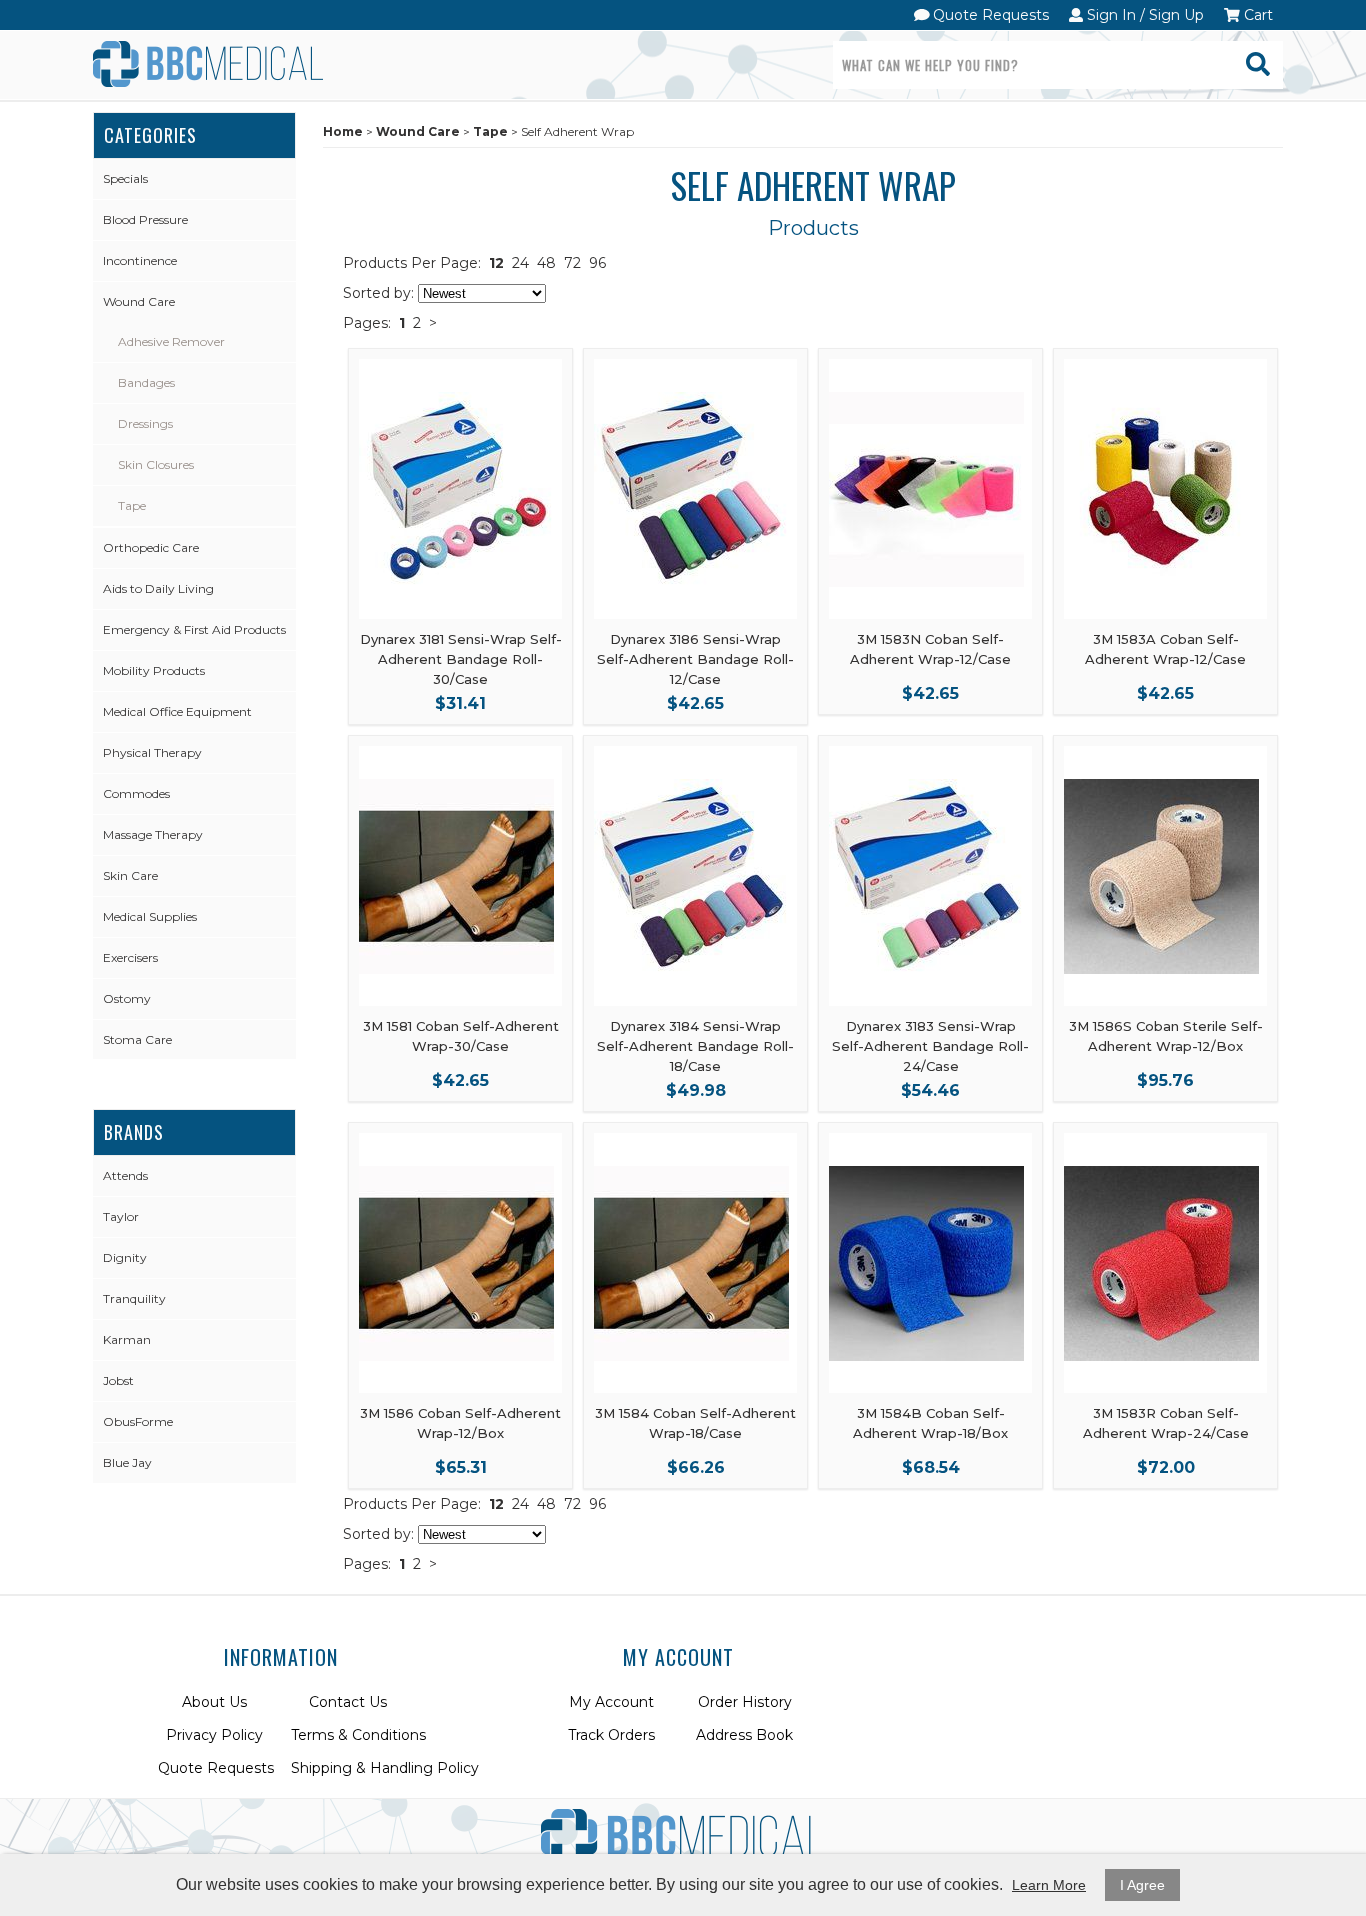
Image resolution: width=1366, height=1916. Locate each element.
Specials (125, 178)
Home (343, 131)
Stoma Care (137, 1039)
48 (546, 263)
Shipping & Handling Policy (385, 1768)
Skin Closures (156, 464)
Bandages (146, 382)
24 (520, 263)
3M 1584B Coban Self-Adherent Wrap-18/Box (930, 1423)
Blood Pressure (145, 219)
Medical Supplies (150, 916)
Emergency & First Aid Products (194, 629)
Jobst (118, 1380)
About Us (214, 1702)
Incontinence (140, 260)
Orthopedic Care (151, 547)
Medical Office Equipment (177, 711)
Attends (125, 1175)
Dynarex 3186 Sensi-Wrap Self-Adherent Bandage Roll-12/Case (695, 659)
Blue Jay (127, 1462)
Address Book (744, 1735)
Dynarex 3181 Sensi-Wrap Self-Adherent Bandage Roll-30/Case (461, 659)
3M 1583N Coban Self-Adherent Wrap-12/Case (930, 649)
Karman (127, 1339)
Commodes (136, 793)
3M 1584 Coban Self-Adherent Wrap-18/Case (695, 1423)
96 (597, 263)
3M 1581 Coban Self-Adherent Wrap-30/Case (461, 1036)
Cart (1256, 15)
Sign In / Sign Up (1143, 15)
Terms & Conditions (358, 1735)
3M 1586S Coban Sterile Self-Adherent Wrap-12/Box (1166, 1036)
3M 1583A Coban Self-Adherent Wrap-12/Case (1165, 649)
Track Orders (611, 1735)
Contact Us (348, 1702)
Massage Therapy (153, 834)
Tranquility (134, 1298)
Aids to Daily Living (158, 588)
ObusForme (138, 1421)
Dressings (145, 423)
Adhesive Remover (171, 341)
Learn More (1049, 1885)
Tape (132, 505)
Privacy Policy (214, 1735)
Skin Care (130, 875)
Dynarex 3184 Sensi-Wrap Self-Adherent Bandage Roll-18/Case (695, 1046)
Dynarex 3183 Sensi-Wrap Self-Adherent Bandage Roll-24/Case (930, 1046)
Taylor (121, 1216)
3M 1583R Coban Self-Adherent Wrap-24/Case (1166, 1423)
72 (572, 263)
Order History (745, 1702)
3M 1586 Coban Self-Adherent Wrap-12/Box (460, 1423)
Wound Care (139, 301)
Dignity (125, 1257)
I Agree (1142, 1885)
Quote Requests (989, 15)
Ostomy (127, 998)
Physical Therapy (152, 752)
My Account (611, 1702)
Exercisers (130, 957)
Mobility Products (154, 670)
